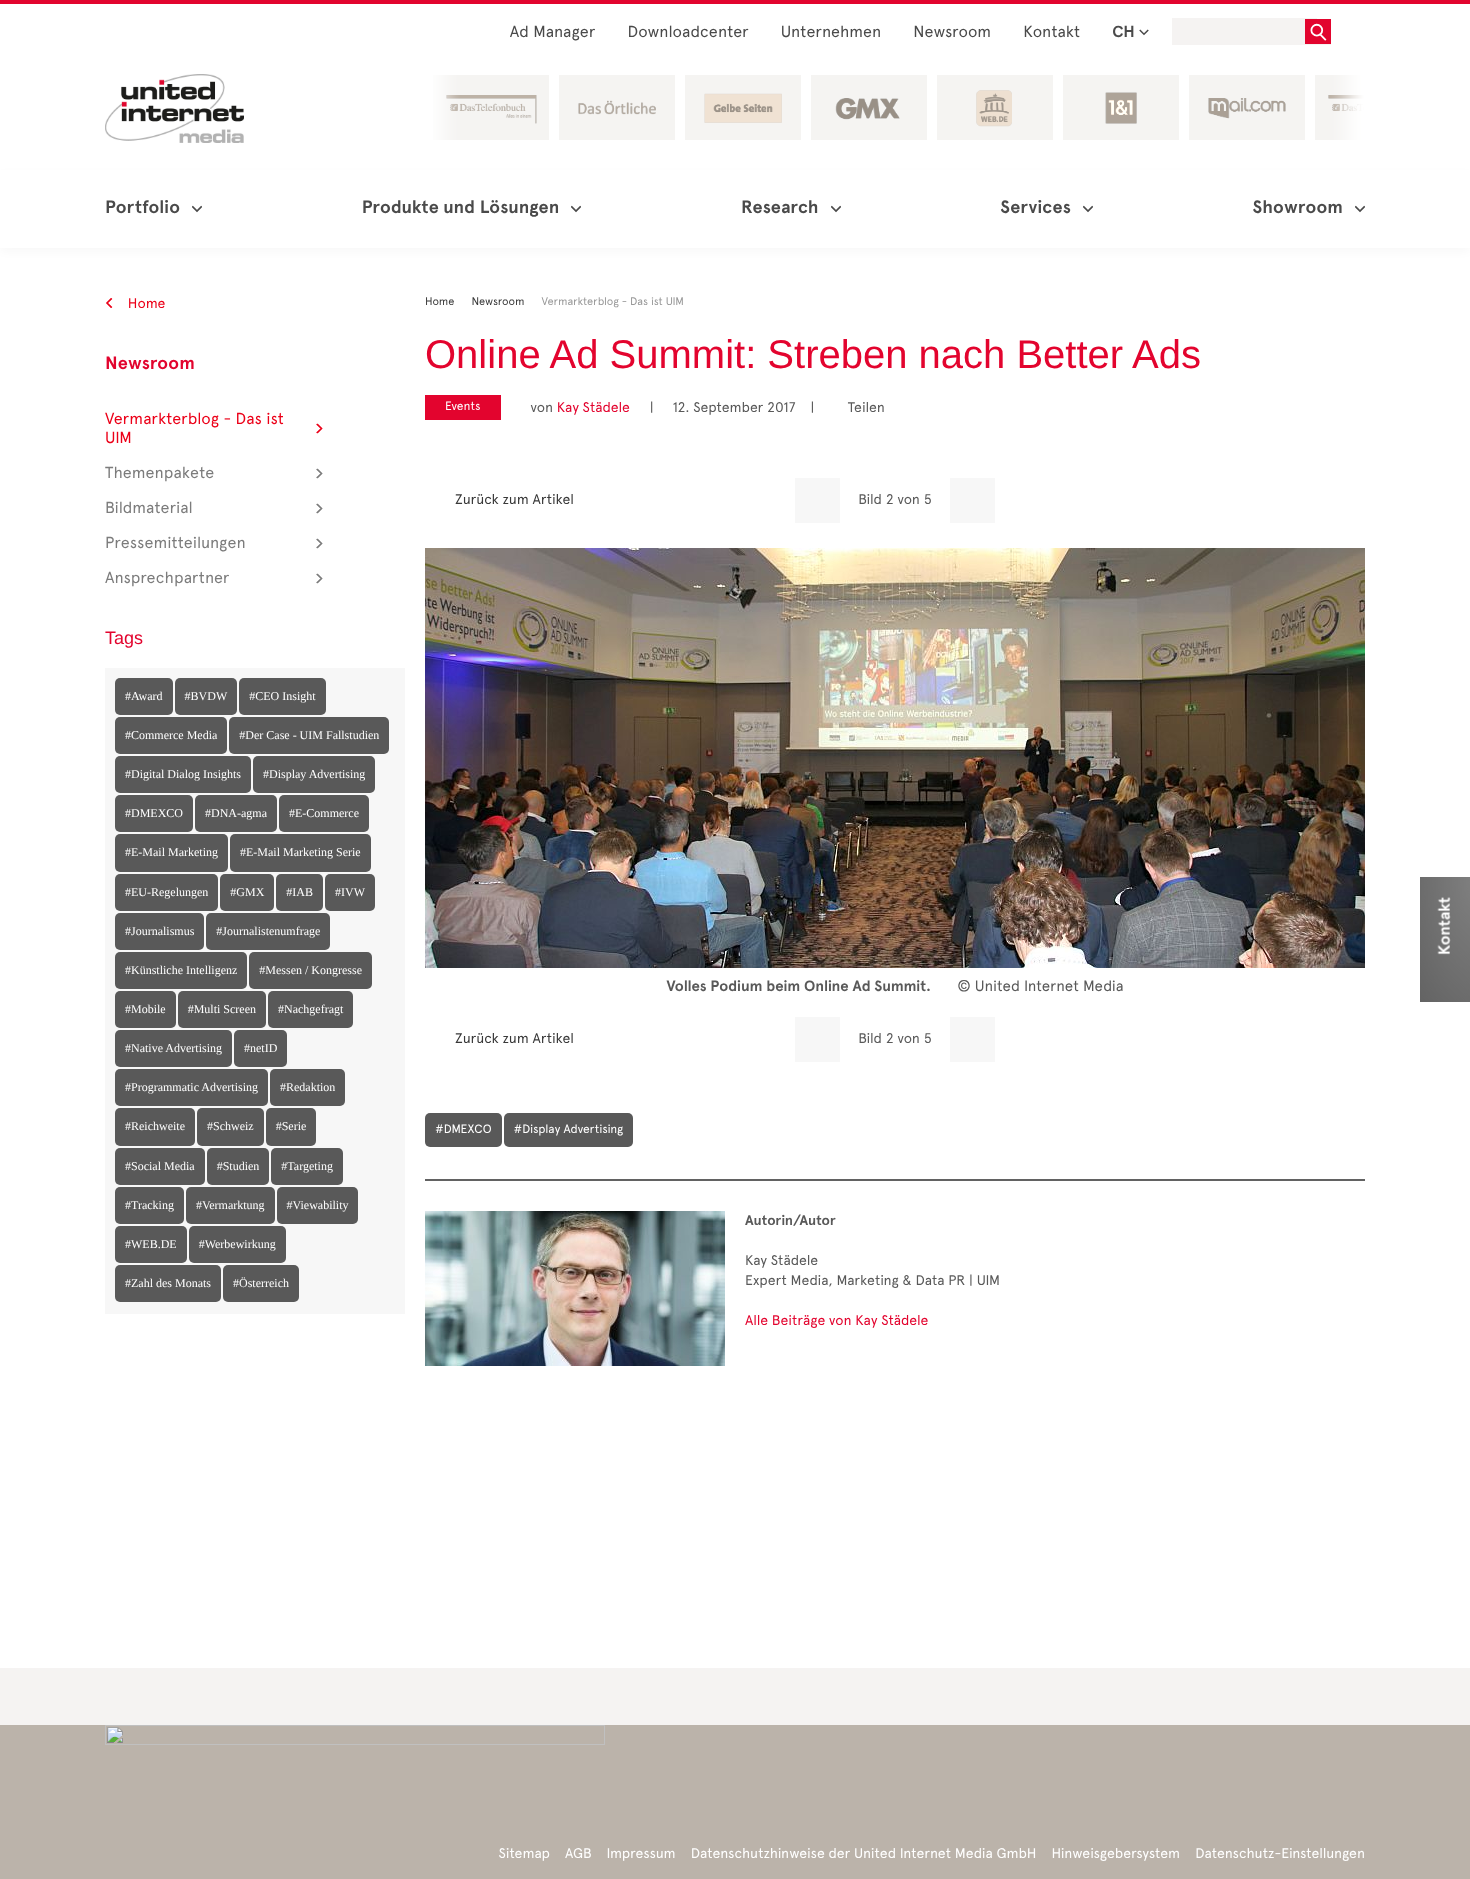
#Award (144, 696)
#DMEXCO (154, 813)
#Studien (238, 1166)
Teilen (859, 407)
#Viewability (318, 1205)
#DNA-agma (236, 813)
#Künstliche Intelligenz (181, 970)
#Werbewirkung (237, 1244)
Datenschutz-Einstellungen (1280, 1853)
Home (145, 303)
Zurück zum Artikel (514, 499)
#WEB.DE (151, 1244)
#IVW (350, 892)
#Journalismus (159, 931)
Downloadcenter (687, 32)
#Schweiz (230, 1126)
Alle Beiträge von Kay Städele (836, 1320)
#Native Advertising (173, 1048)
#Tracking (149, 1205)
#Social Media (160, 1166)
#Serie (291, 1126)
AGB (578, 1853)
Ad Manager (553, 32)
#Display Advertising (314, 774)
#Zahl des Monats (168, 1283)
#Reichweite (155, 1126)
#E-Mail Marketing (171, 852)
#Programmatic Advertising (191, 1087)
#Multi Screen (222, 1009)
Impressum (641, 1853)
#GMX (247, 892)
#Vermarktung (230, 1205)
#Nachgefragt (310, 1009)
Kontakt (1051, 32)
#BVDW (206, 696)
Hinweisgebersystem (1116, 1853)
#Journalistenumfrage (268, 931)
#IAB (299, 892)
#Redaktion (307, 1087)
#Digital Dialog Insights (183, 774)
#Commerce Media (171, 735)
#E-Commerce (324, 813)
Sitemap (524, 1853)
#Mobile (145, 1009)
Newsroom (952, 32)
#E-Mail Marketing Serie (300, 852)
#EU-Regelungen (166, 892)
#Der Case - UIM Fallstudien (309, 735)
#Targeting (307, 1166)
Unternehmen (831, 32)
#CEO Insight (282, 696)
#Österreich (261, 1283)
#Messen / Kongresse (310, 970)
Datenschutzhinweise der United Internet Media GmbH (864, 1853)
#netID (260, 1048)
